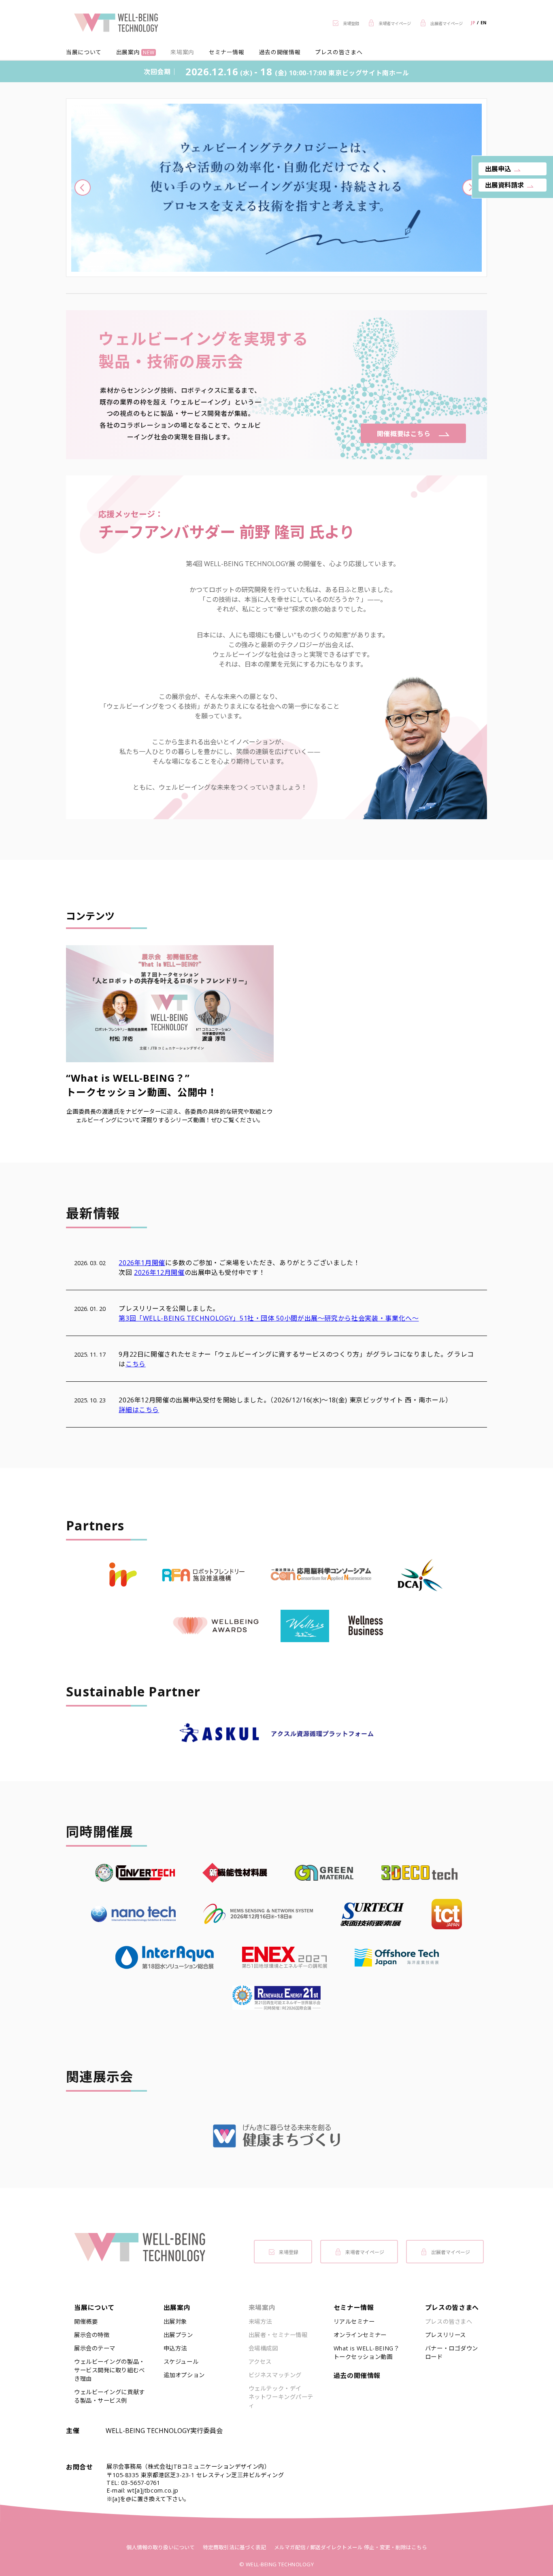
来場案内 (182, 52)
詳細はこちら (139, 1410)
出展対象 (175, 2321)
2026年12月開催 (159, 1272)
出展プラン (178, 2335)
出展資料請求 (504, 185)
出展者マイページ (451, 2252)
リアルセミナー (354, 2321)
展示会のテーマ (95, 2348)
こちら (136, 1364)
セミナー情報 (227, 52)
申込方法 (175, 2348)
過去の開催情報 (280, 52)
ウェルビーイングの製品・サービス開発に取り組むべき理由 (110, 2370)
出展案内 (135, 52)
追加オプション (184, 2375)
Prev (83, 188)
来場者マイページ (365, 2252)
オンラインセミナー (360, 2335)
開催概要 (86, 2321)
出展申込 (498, 169)
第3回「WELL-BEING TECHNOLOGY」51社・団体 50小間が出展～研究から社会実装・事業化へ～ (269, 1318)
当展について (84, 52)
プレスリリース (446, 2335)
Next (470, 188)
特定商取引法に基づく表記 (234, 2547)
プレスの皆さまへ (339, 52)
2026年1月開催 (142, 1263)
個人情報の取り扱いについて (161, 2547)
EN (484, 23)
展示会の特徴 (92, 2335)
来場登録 (289, 2252)
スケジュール (181, 2362)
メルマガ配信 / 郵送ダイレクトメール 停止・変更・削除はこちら (351, 2547)
